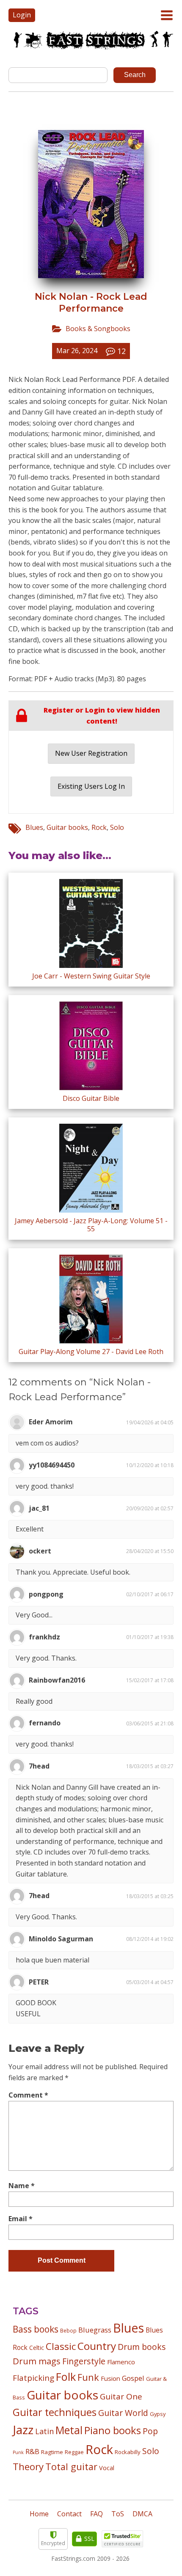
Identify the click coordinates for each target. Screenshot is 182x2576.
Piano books (113, 2430)
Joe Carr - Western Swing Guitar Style (91, 976)
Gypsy (158, 2414)
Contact (69, 2514)
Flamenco (121, 2362)
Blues (34, 827)
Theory (28, 2466)
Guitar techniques (55, 2412)
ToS (118, 2514)
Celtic (37, 2348)
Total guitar (71, 2467)
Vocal (107, 2468)
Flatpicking (33, 2378)
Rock (99, 827)
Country (97, 2346)
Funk (88, 2377)
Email (21, 2219)
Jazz (23, 2430)
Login (22, 15)
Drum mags (37, 2361)
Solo (117, 827)
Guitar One (121, 2396)
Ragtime (52, 2452)
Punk (18, 2452)
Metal (69, 2430)
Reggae (74, 2452)
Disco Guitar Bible (91, 1098)
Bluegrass (95, 2330)
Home (39, 2514)
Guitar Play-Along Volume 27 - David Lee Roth (91, 1352)
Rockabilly (128, 2452)
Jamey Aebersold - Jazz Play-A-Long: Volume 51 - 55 (91, 1225)
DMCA (142, 2514)
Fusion (110, 2378)
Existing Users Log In (91, 786)
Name (22, 2186)
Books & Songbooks (98, 329)
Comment (28, 2095)
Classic (61, 2346)
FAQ (97, 2514)
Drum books (142, 2347)
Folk (66, 2377)
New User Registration (91, 753)
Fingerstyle (84, 2361)
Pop (150, 2431)
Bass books (36, 2329)
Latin (44, 2431)
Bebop (68, 2330)
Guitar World (123, 2413)
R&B (32, 2452)
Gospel (133, 2378)
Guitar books (67, 827)
